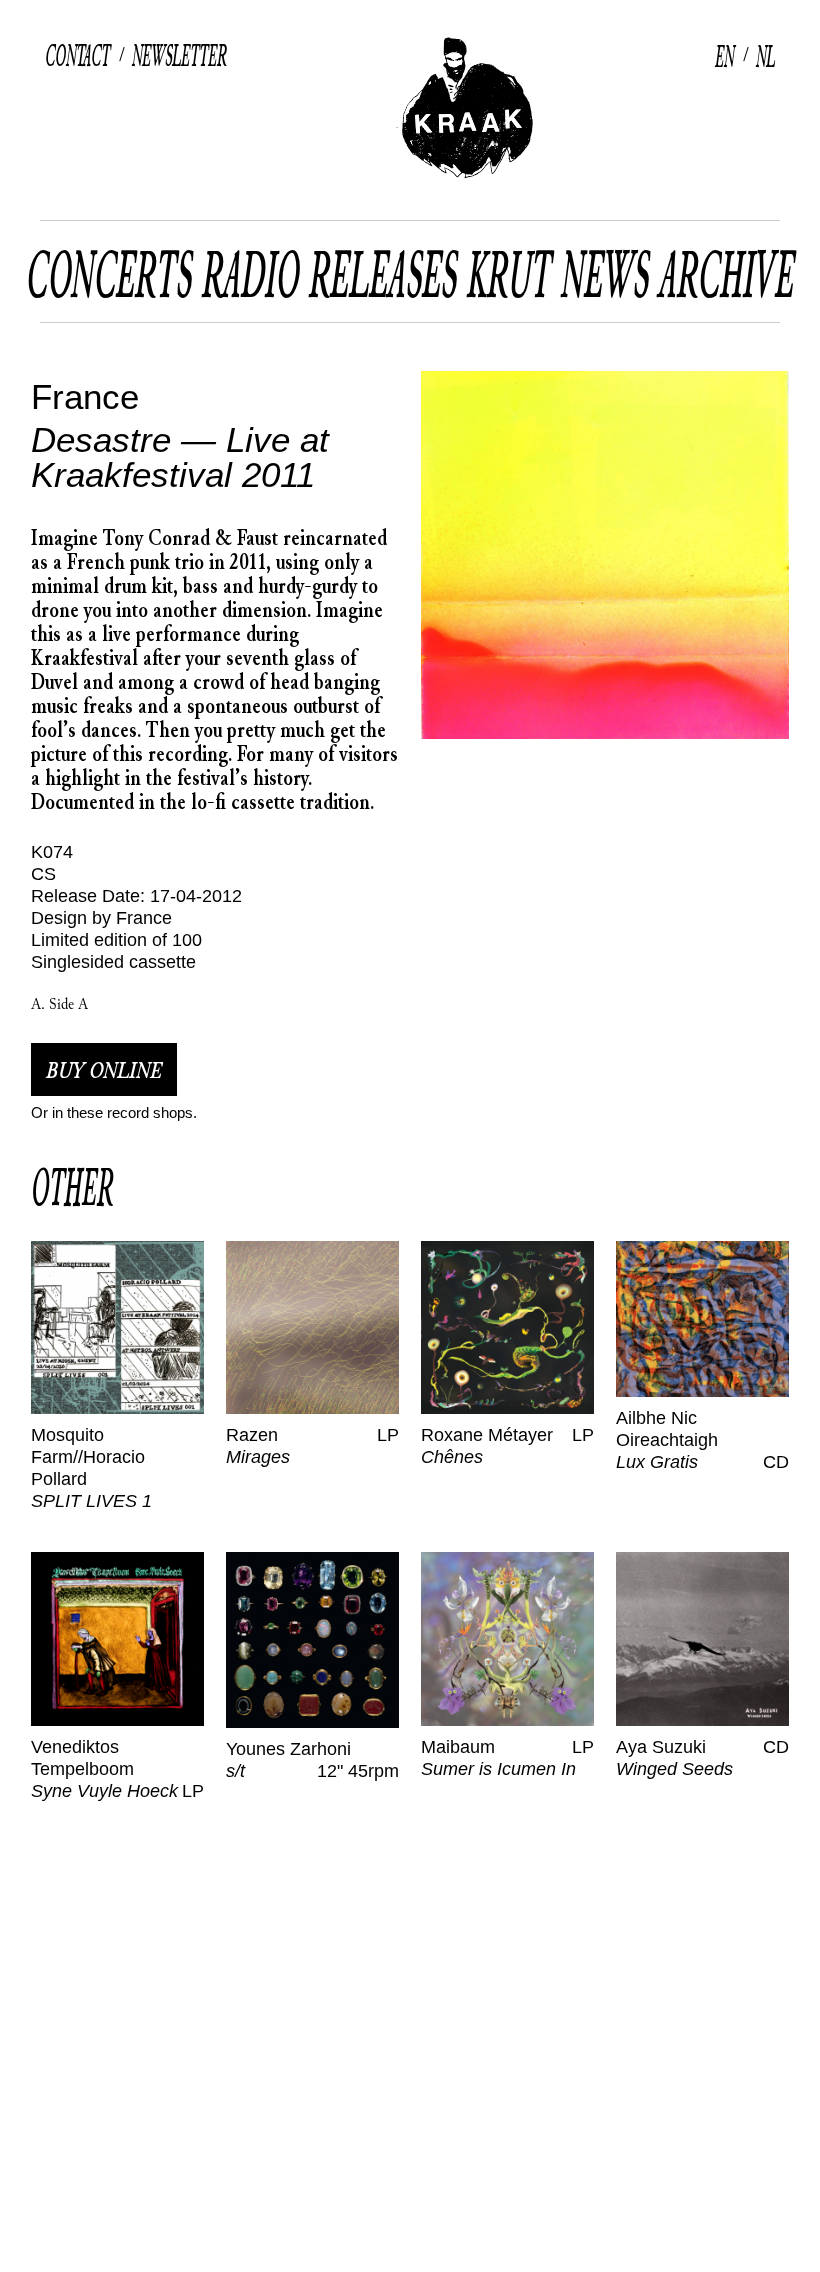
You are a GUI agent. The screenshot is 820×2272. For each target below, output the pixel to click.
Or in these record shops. (114, 1112)
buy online (104, 1069)
